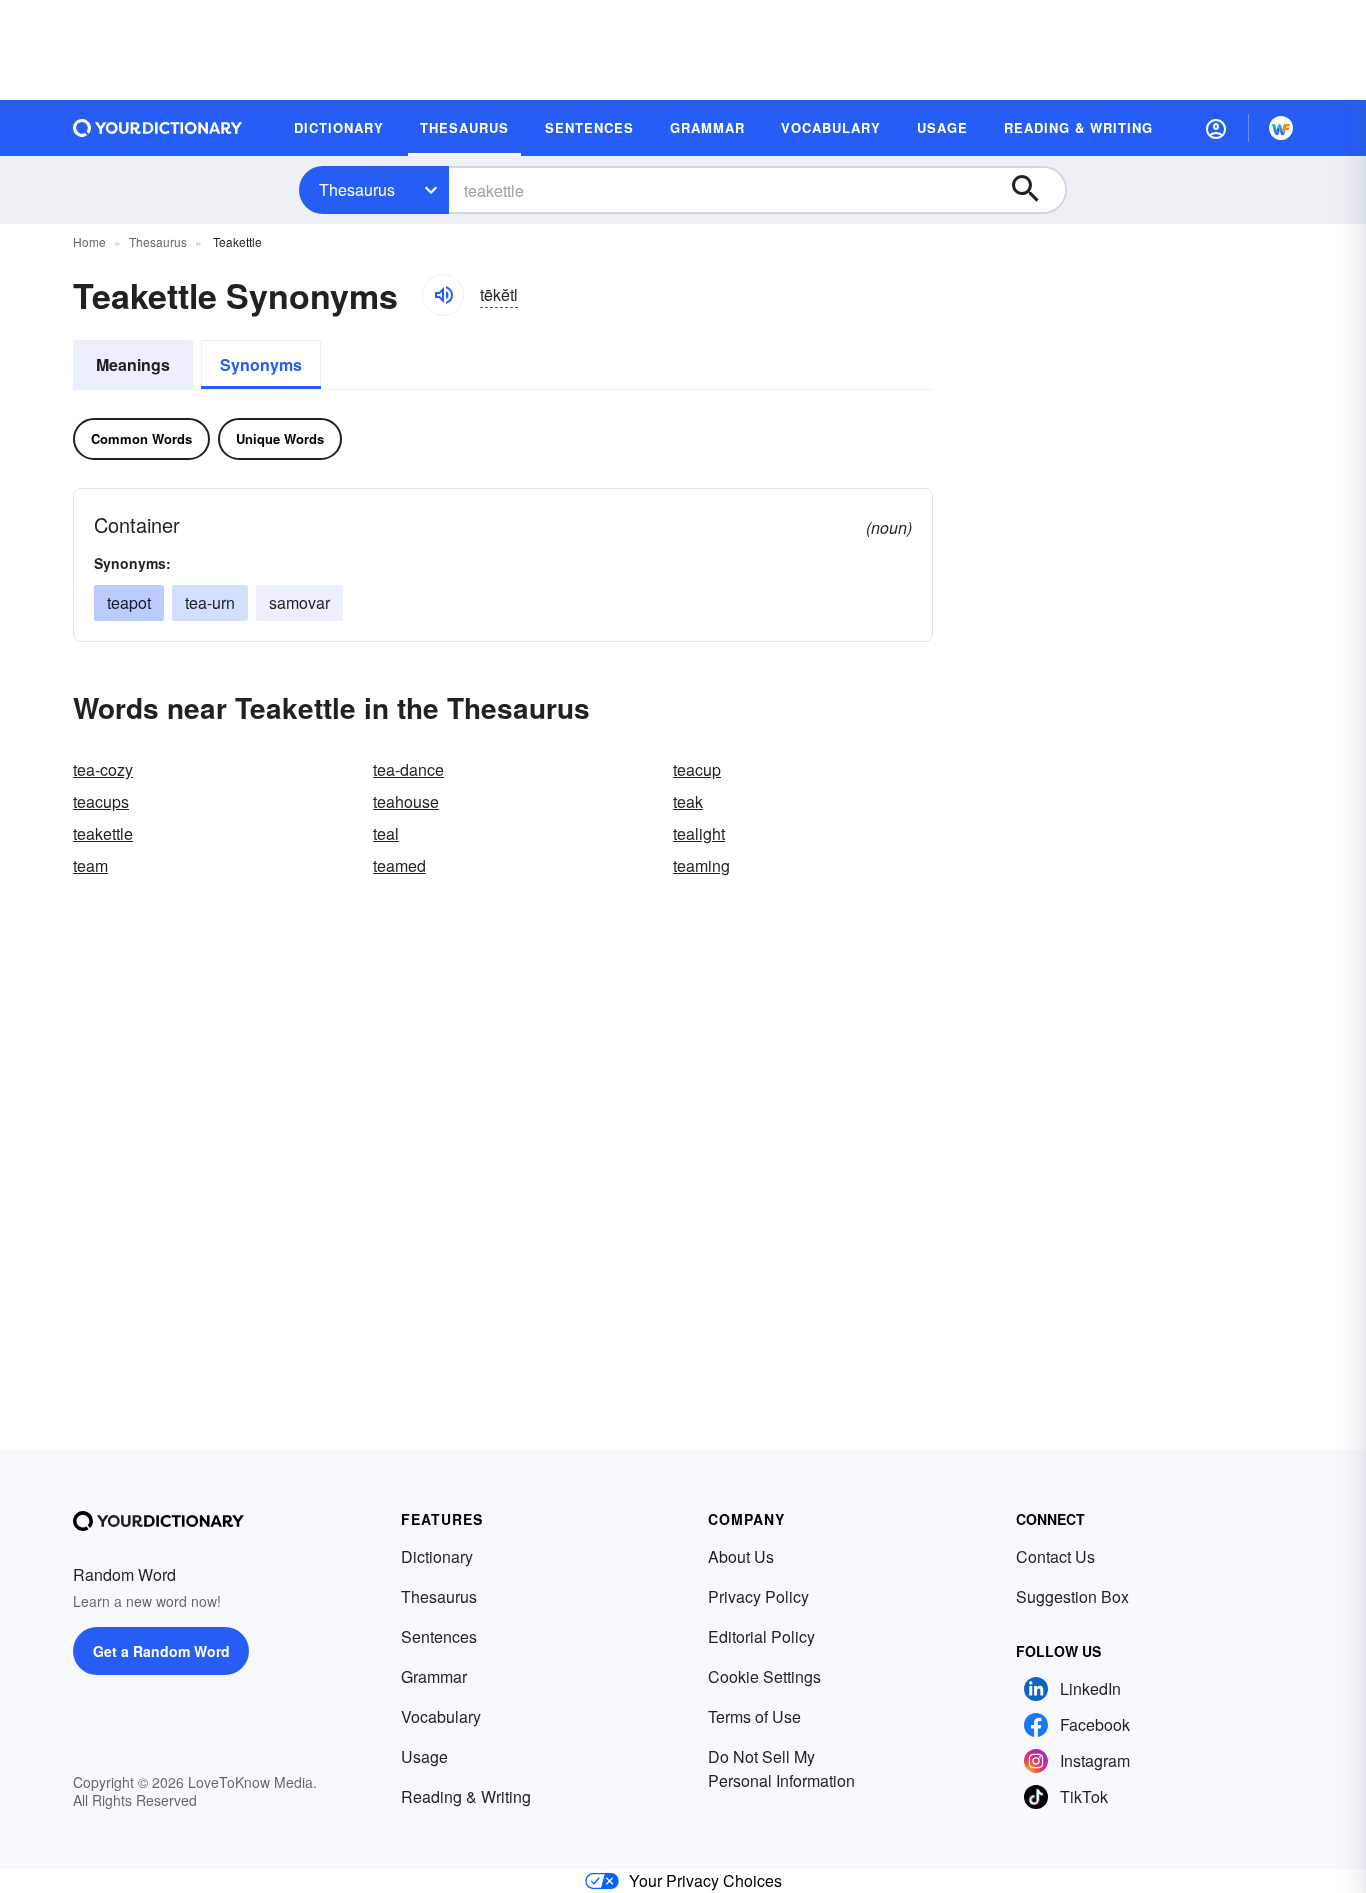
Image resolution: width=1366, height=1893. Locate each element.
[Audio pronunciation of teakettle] (443, 295)
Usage (424, 1756)
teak (688, 801)
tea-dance (408, 769)
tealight (699, 833)
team (90, 865)
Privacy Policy (758, 1596)
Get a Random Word (161, 1651)
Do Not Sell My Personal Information (781, 1768)
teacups (101, 801)
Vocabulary (441, 1716)
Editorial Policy (761, 1636)
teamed (399, 865)
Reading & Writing (466, 1796)
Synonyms (261, 364)
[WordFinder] (1281, 128)
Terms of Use (754, 1716)
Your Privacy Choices (705, 1880)
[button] (1216, 128)
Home (89, 241)
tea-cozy (103, 769)
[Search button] (1035, 190)
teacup (697, 769)
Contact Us (1055, 1556)
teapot (129, 602)
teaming (701, 865)
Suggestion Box (1072, 1596)
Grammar (434, 1676)
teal (386, 833)
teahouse (406, 801)
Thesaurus (357, 189)
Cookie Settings (764, 1676)
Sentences (439, 1636)
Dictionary (437, 1556)
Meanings (133, 364)
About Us (741, 1556)
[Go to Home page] (158, 128)
